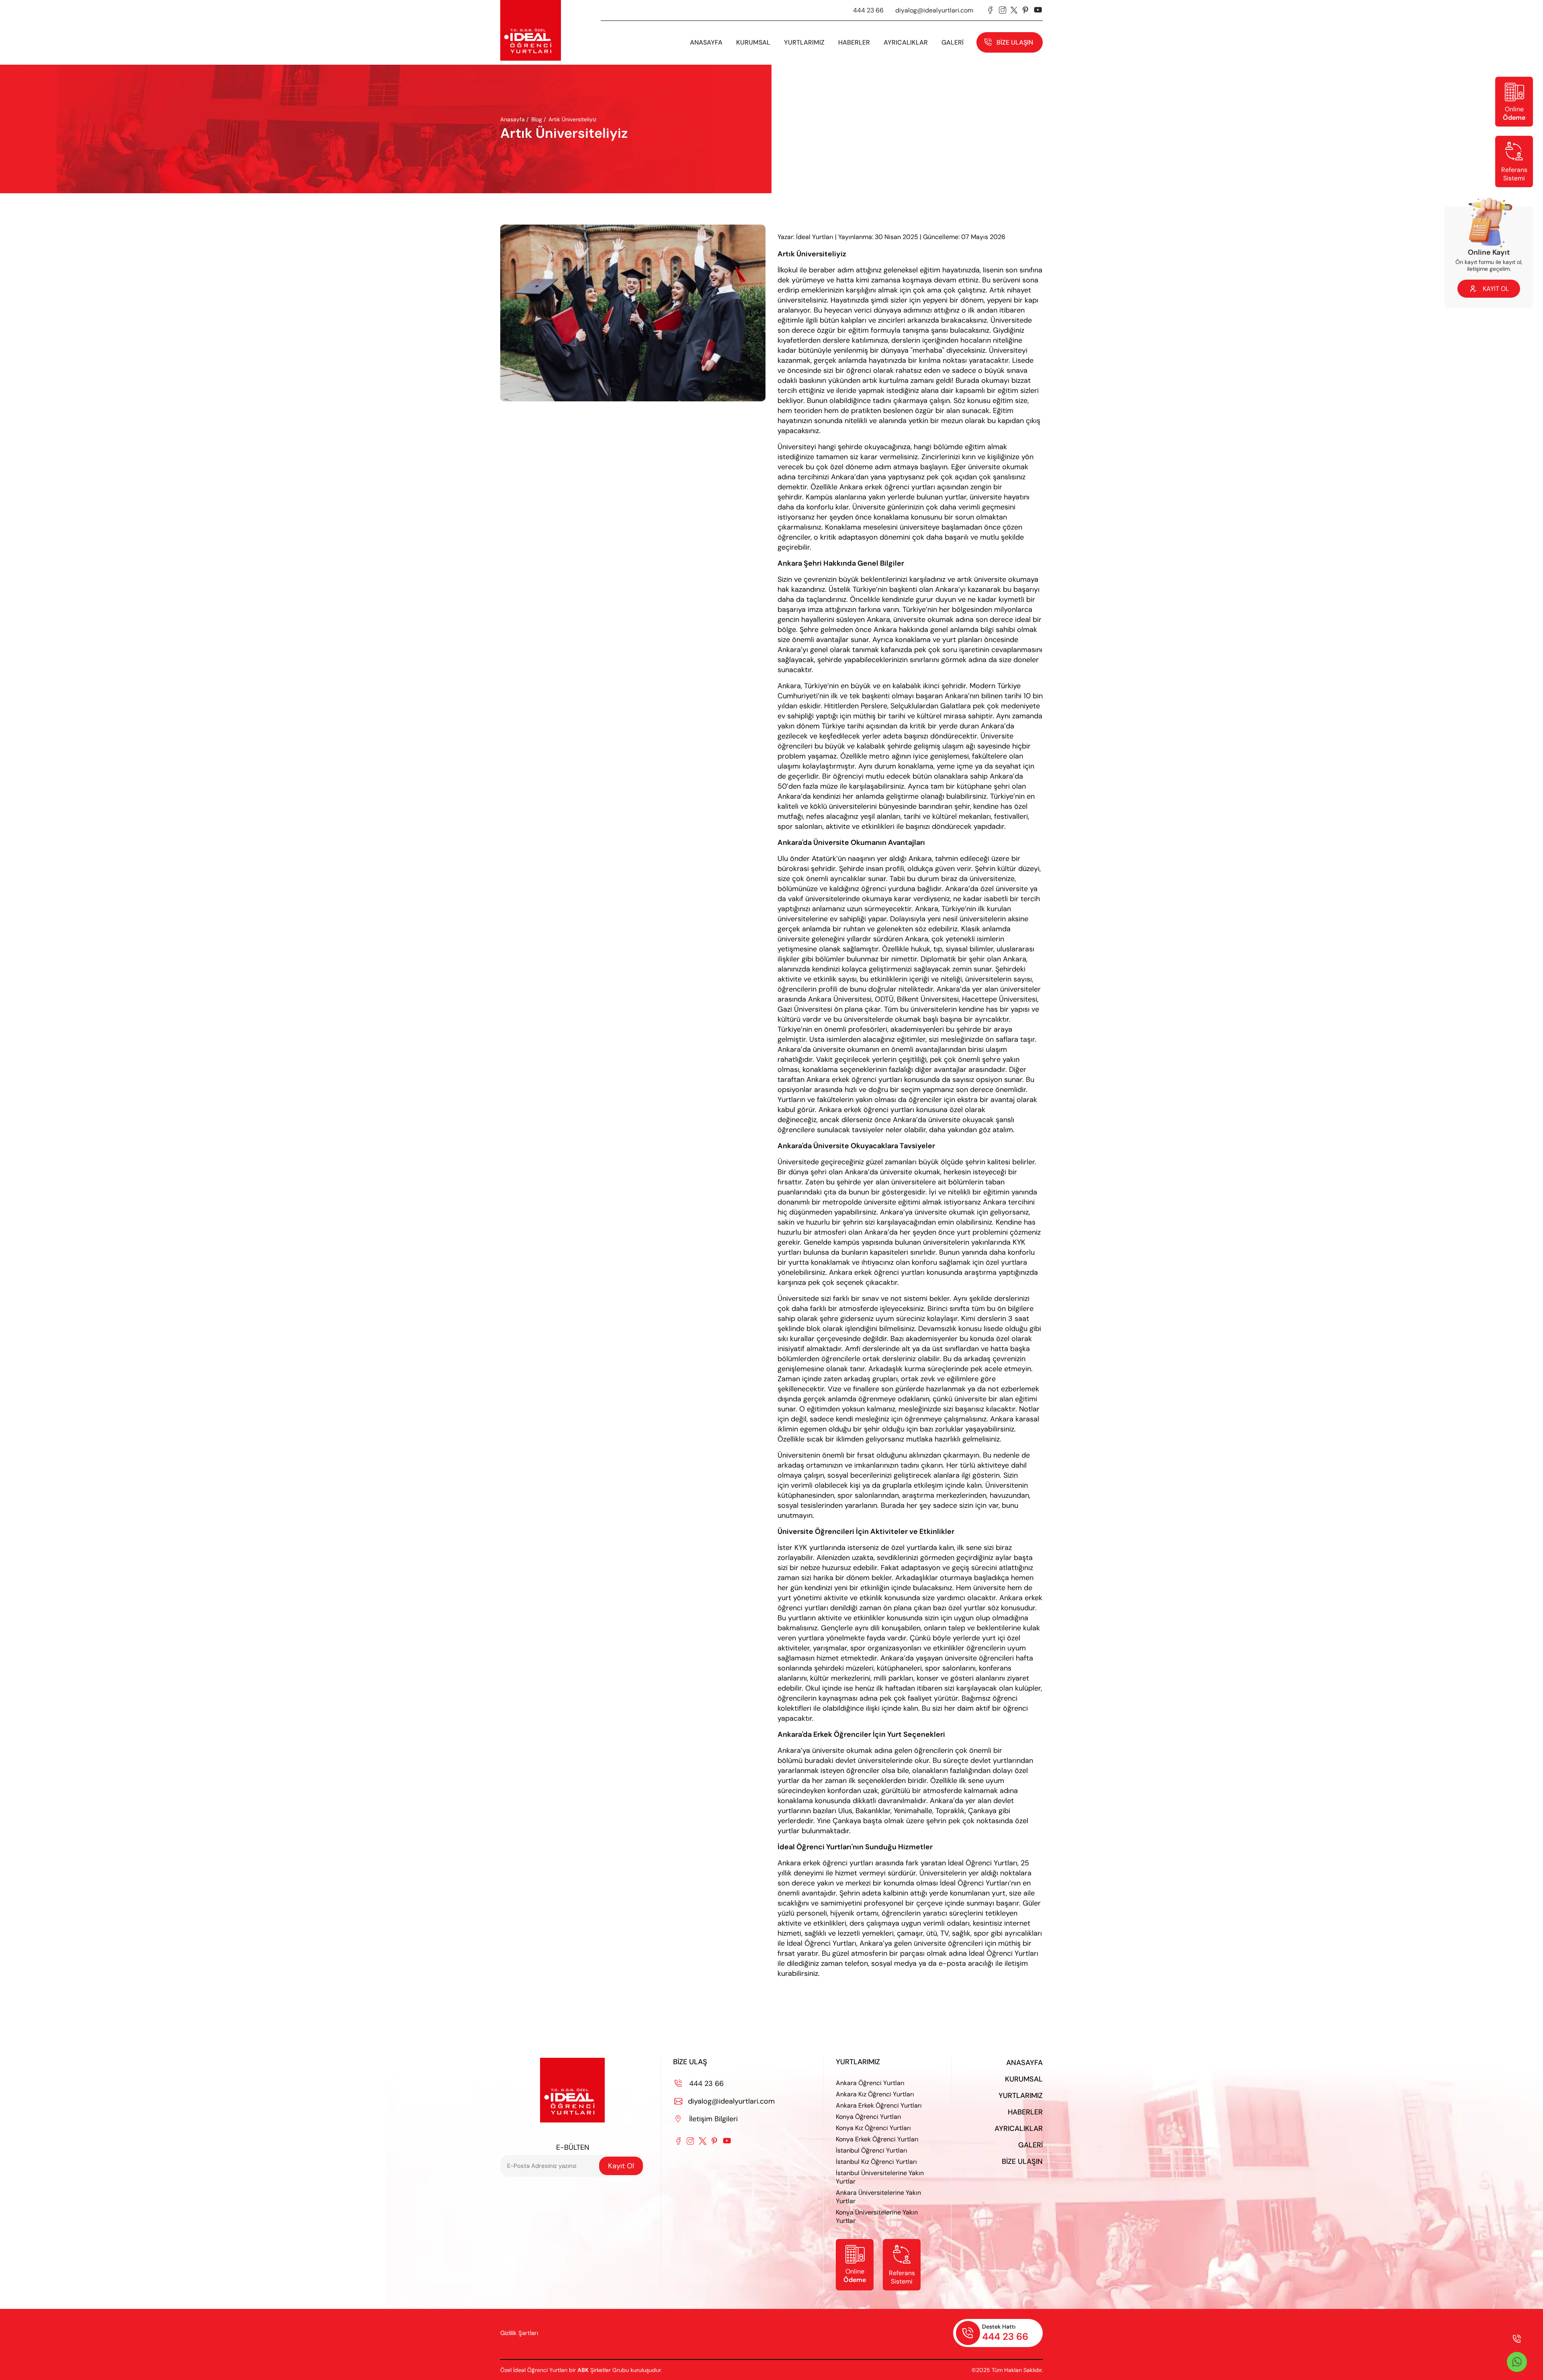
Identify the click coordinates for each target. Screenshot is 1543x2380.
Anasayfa (706, 42)
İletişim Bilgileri (707, 2119)
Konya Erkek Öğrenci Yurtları (877, 2139)
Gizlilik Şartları (519, 2333)
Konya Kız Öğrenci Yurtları (873, 2128)
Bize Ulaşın (1015, 42)
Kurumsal (1024, 2079)
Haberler (1025, 2112)
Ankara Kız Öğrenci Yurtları (875, 2094)
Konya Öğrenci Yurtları (869, 2117)
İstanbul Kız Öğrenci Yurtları (876, 2162)
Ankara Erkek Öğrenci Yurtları (879, 2105)
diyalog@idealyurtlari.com (934, 10)
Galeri (1030, 2145)
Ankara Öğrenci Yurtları (870, 2083)
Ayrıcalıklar (906, 42)
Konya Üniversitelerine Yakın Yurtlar (877, 2216)
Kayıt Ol (621, 2166)
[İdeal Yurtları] (531, 30)
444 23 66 (868, 10)
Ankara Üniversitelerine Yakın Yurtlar (878, 2197)
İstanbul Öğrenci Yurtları (872, 2150)
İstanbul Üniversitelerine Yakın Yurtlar (880, 2177)
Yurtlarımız (804, 42)
